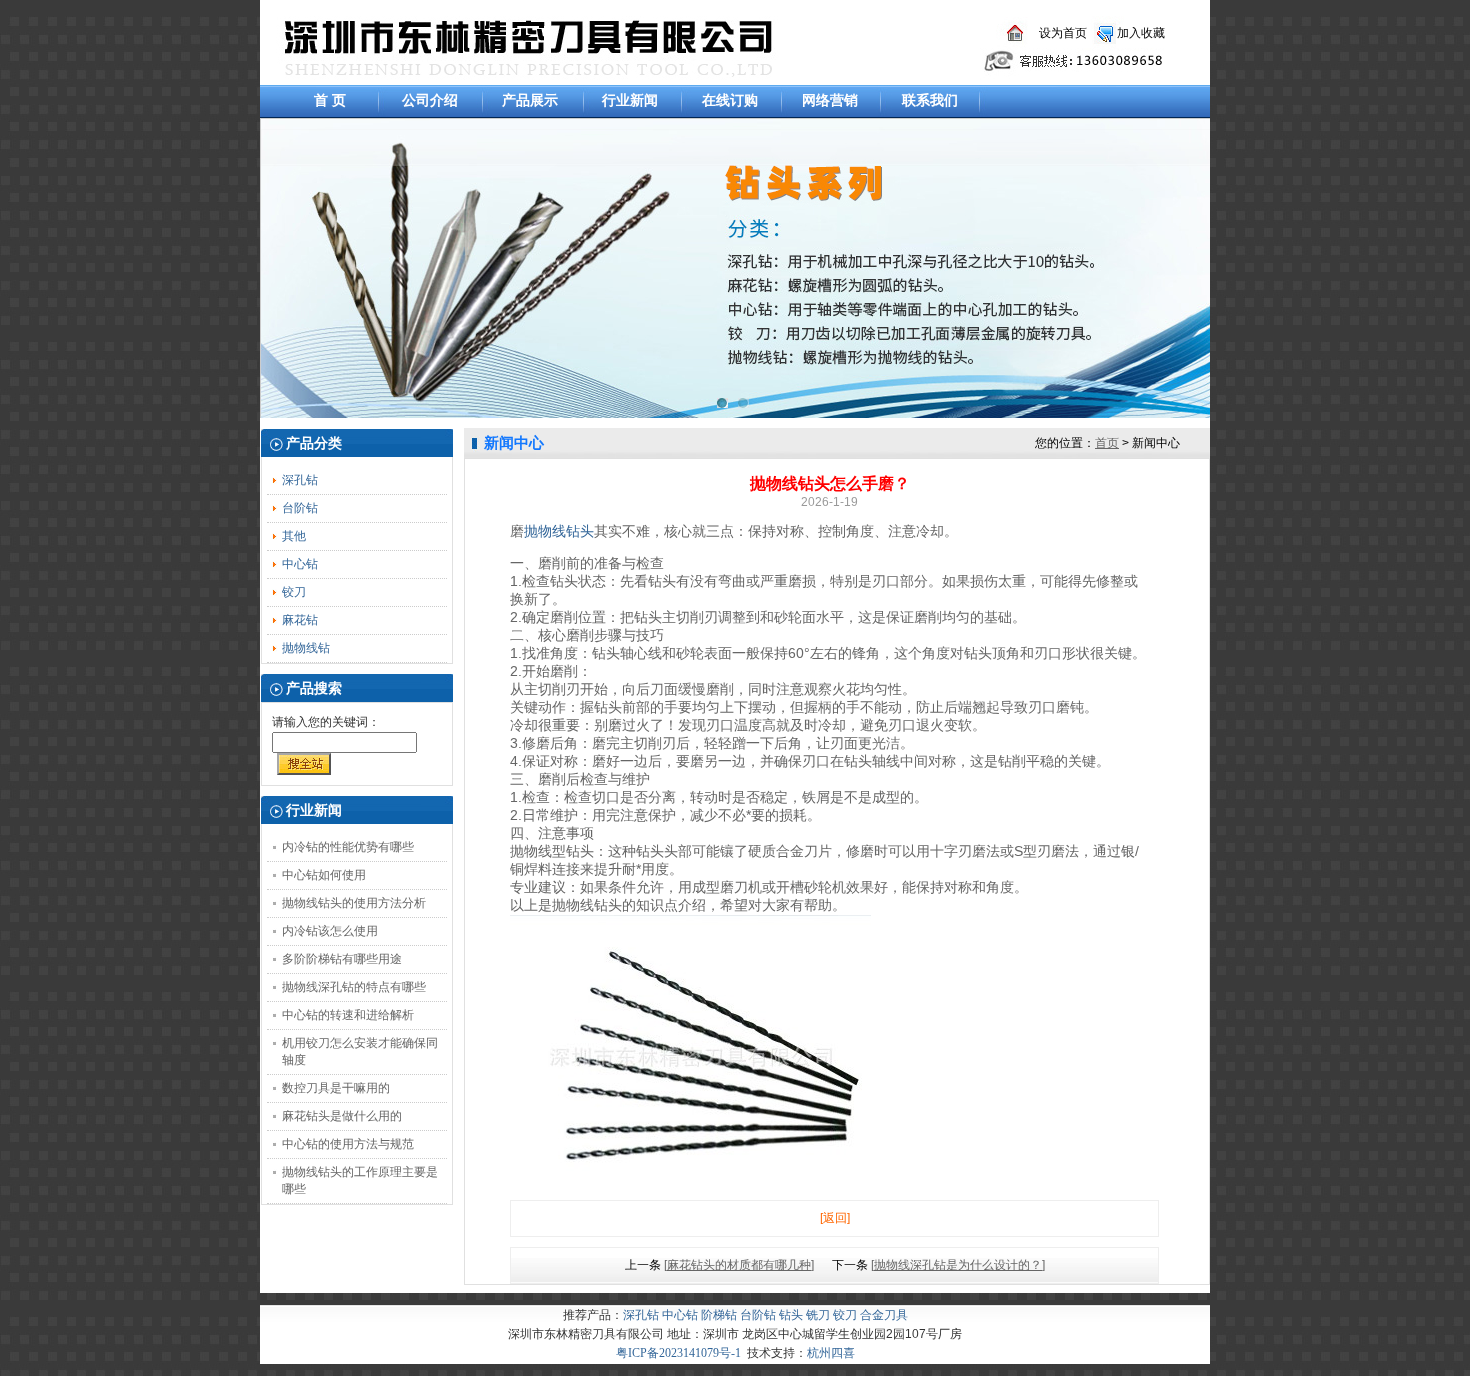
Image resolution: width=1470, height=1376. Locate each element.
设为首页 (1063, 33)
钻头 (791, 1315)
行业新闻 (630, 100)
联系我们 (930, 100)
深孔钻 (300, 480)
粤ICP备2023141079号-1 (678, 1353)
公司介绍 (430, 100)
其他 (294, 536)
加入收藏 (1141, 33)
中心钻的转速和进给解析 (348, 1015)
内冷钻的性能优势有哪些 (348, 847)
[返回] (835, 1218)
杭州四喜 (831, 1353)
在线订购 (730, 100)
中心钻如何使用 (324, 875)
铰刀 (294, 592)
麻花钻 (300, 620)
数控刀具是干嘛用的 (336, 1088)
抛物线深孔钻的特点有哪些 (354, 987)
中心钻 (300, 564)
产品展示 (530, 100)
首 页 (330, 100)
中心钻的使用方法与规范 (348, 1144)
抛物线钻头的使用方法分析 (354, 903)
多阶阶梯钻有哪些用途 (342, 959)
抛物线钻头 (559, 531)
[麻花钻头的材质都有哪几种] (739, 1265)
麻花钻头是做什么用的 (342, 1116)
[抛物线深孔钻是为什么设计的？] (958, 1265)
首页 (1107, 443)
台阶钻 (300, 508)
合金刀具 (884, 1315)
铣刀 (818, 1315)
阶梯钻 (719, 1315)
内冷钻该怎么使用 (330, 931)
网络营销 (830, 100)
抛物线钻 (306, 648)
